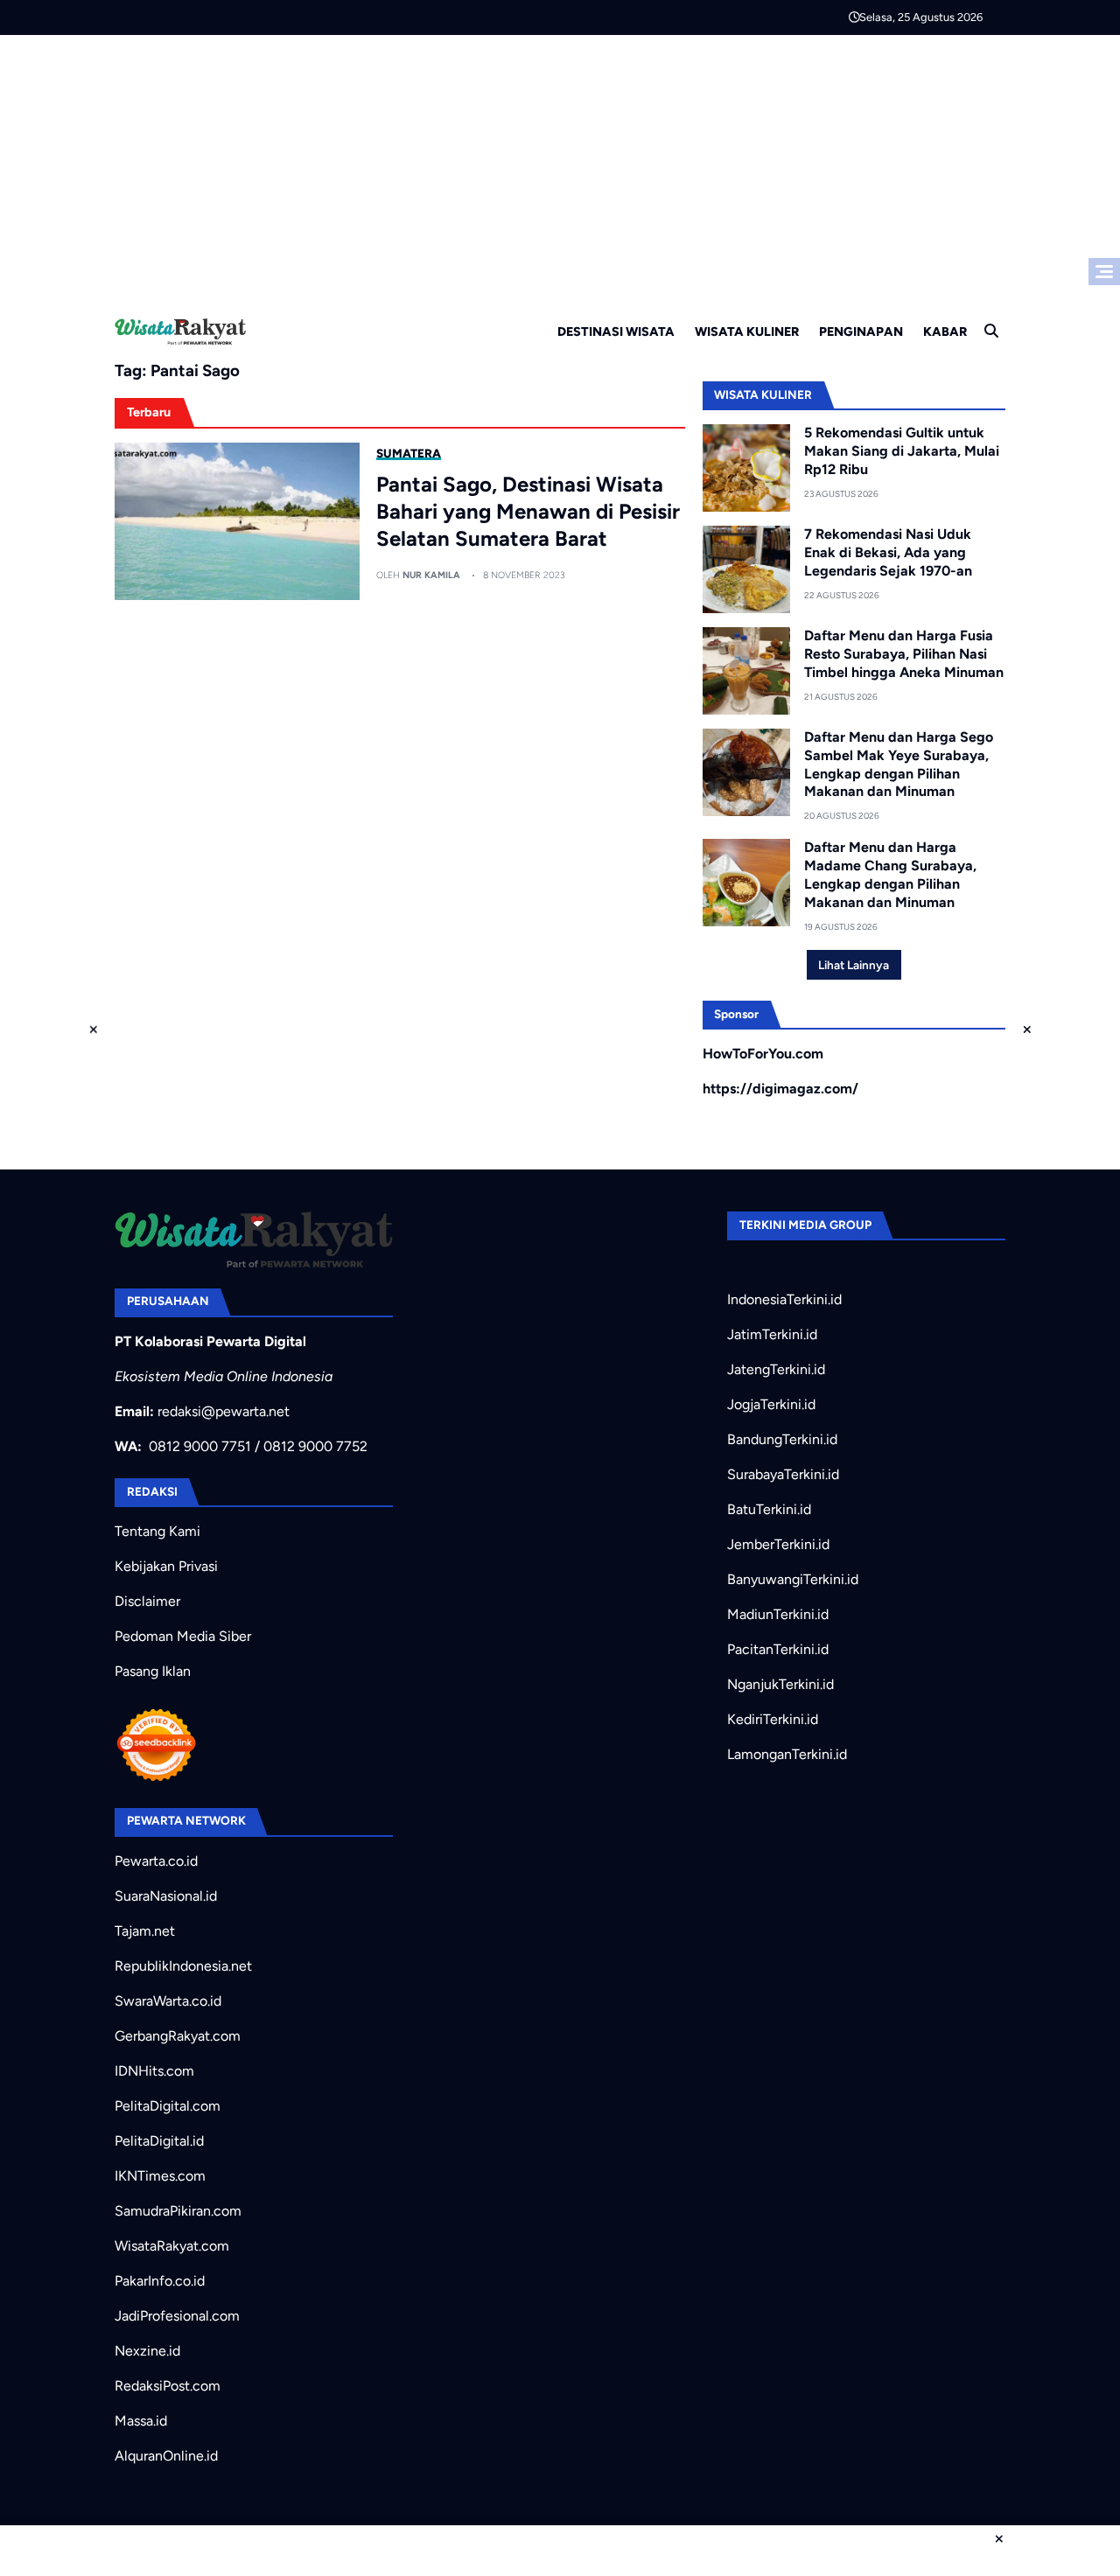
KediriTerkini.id (773, 1719)
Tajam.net (145, 1931)
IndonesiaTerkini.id (784, 1299)
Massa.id (141, 2421)
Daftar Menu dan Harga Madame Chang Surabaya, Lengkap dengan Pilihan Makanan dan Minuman (890, 874)
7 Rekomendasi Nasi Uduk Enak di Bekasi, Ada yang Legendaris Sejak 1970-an (888, 552)
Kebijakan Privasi (166, 1566)
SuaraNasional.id (166, 1896)
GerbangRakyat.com (178, 2036)
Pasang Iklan (153, 1671)
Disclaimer (147, 1601)
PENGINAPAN (861, 332)
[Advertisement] (560, 166)
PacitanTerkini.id (778, 1649)
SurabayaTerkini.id (783, 1474)
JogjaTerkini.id (771, 1404)
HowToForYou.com (763, 1054)
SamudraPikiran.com (178, 2211)
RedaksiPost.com (168, 2386)
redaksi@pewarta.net (224, 1411)
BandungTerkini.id (782, 1439)
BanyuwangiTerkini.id (793, 1579)
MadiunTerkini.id (778, 1614)
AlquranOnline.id (166, 2456)
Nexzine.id (147, 2351)
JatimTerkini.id (772, 1334)
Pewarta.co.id (156, 1861)
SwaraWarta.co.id (168, 2001)
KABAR (945, 332)
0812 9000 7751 (200, 1446)
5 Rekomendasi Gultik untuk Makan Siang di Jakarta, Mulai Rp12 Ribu (902, 451)
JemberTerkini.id (778, 1544)
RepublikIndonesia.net (183, 1966)
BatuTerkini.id (769, 1509)
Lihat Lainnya (854, 965)
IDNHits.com (154, 2071)
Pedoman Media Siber (183, 1636)
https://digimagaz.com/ (780, 1089)
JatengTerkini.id (776, 1369)
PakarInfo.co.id (160, 2281)
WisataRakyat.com (172, 2246)
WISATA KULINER (747, 332)
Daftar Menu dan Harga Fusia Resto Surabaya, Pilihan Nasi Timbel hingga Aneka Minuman (904, 654)
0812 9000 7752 (315, 1446)
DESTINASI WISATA (616, 332)
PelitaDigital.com (168, 2106)
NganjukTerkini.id (780, 1684)
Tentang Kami (157, 1531)
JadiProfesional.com (177, 2316)
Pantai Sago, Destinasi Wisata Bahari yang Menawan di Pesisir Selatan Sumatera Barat (528, 511)
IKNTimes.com (160, 2176)
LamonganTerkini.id (787, 1754)
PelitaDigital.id (159, 2141)
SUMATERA (409, 453)
